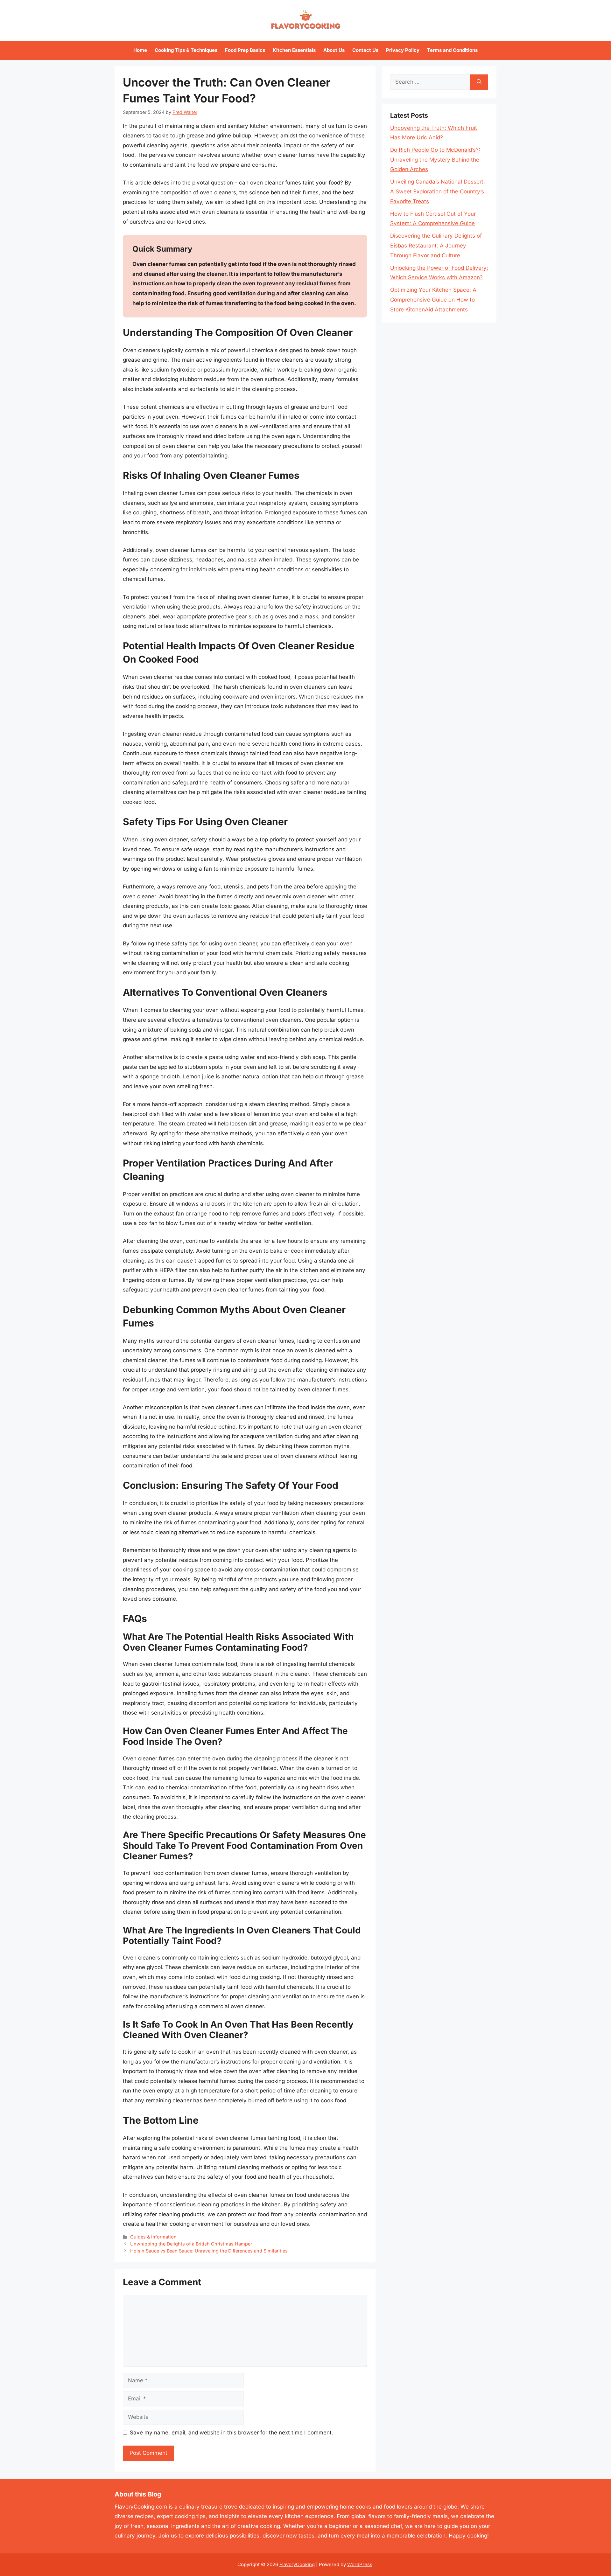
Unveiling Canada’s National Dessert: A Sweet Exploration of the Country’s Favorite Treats (438, 191)
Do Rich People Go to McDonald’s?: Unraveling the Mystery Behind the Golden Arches (435, 160)
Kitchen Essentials (294, 50)
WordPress (360, 2564)
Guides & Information (153, 2237)
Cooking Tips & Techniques (186, 50)
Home (140, 50)
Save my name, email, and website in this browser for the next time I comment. (232, 2433)
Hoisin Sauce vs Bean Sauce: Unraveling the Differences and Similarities (209, 2251)
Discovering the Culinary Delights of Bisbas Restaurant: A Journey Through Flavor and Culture (436, 245)
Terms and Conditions (452, 50)
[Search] (479, 82)
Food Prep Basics (245, 50)
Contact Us (365, 50)
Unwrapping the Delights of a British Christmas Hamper (191, 2244)
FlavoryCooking (297, 2564)
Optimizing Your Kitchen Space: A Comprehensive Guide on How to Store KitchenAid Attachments (433, 299)
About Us (334, 50)
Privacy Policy (403, 50)
